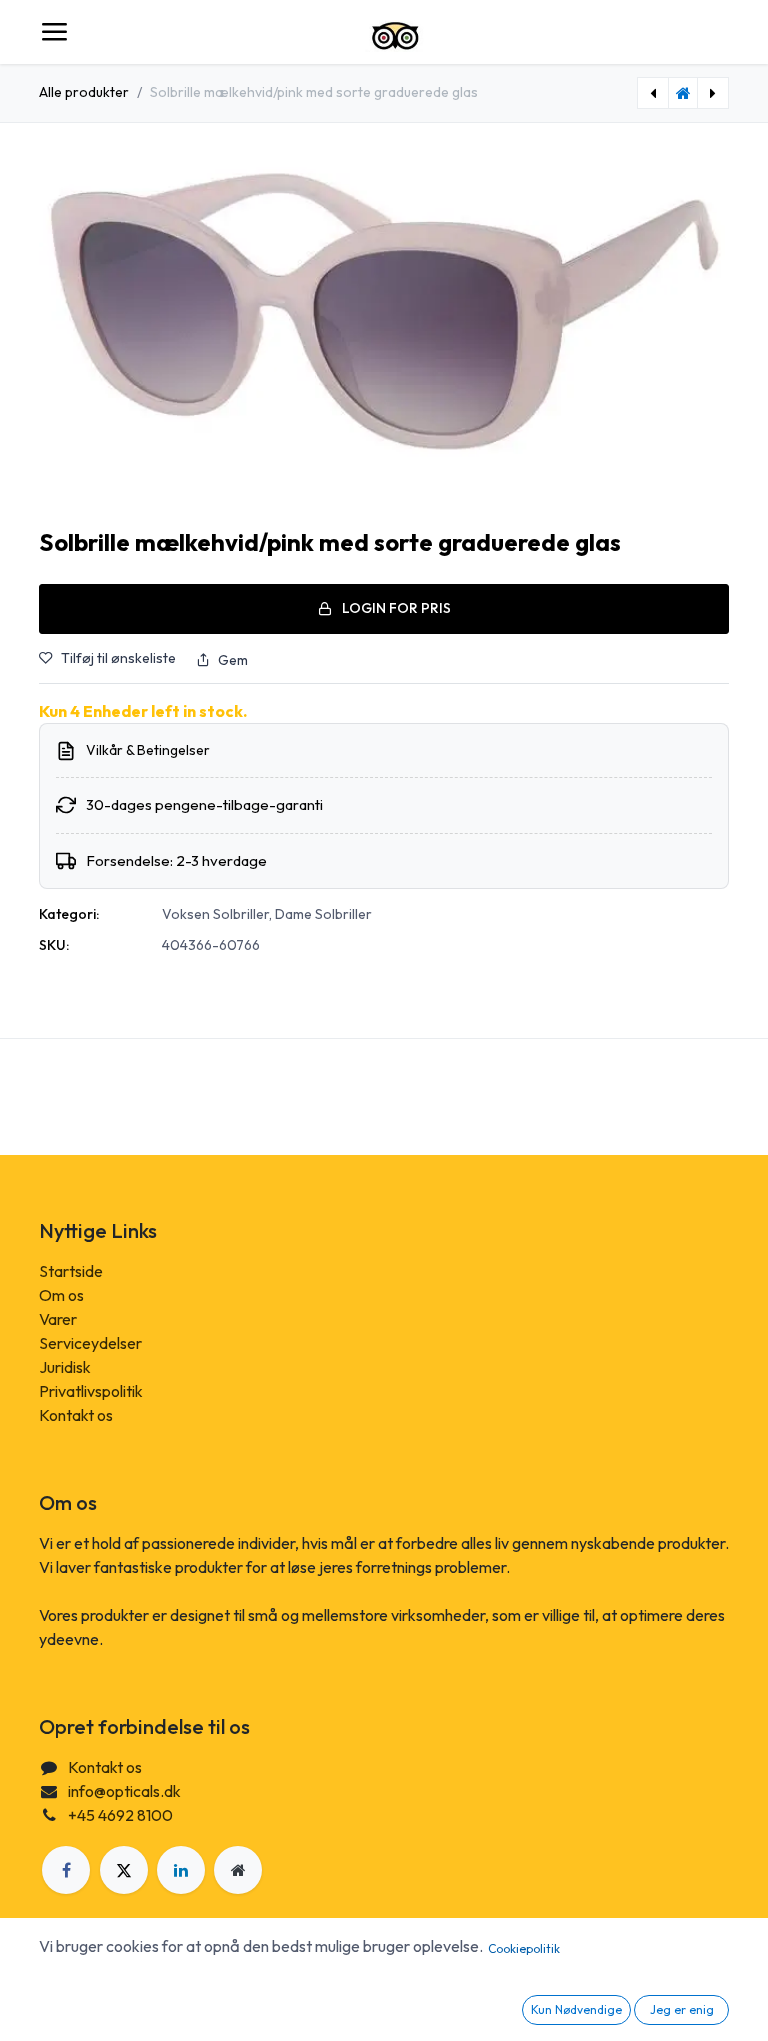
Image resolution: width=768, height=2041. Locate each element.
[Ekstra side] (238, 1870)
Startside (71, 1271)
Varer (58, 1319)
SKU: (54, 945)
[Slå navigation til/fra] (54, 32)
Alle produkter (84, 92)
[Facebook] (66, 1870)
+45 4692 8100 (120, 1815)
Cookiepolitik (524, 1948)
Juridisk (65, 1367)
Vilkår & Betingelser (148, 750)
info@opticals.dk (124, 1791)
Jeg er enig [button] (682, 2009)
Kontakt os (76, 1415)
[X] (124, 1870)
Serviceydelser (90, 1343)
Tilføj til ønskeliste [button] (118, 658)
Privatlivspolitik (91, 1391)
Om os (61, 1295)
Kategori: (69, 914)
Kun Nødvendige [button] (576, 2009)
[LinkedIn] (181, 1870)
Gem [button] (233, 660)
